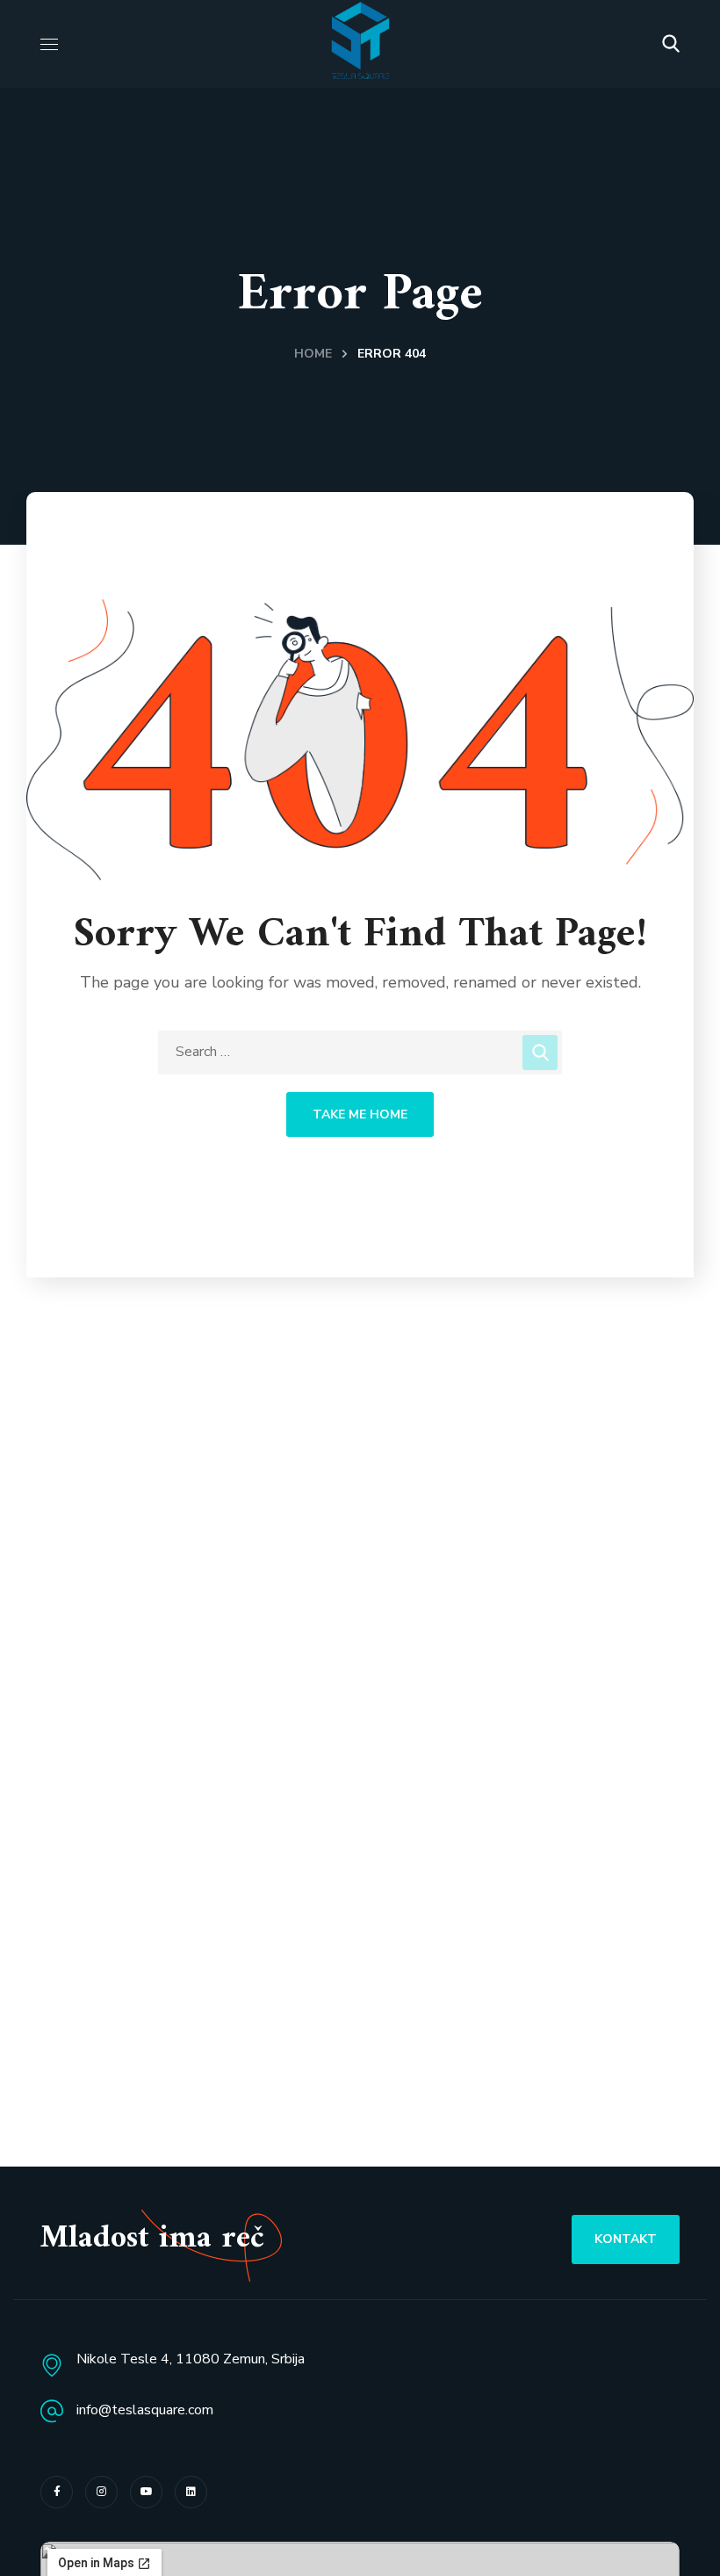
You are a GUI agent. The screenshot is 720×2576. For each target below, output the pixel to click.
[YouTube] (146, 2492)
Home (313, 354)
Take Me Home (360, 1114)
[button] (671, 44)
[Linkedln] (191, 2492)
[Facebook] (57, 2492)
